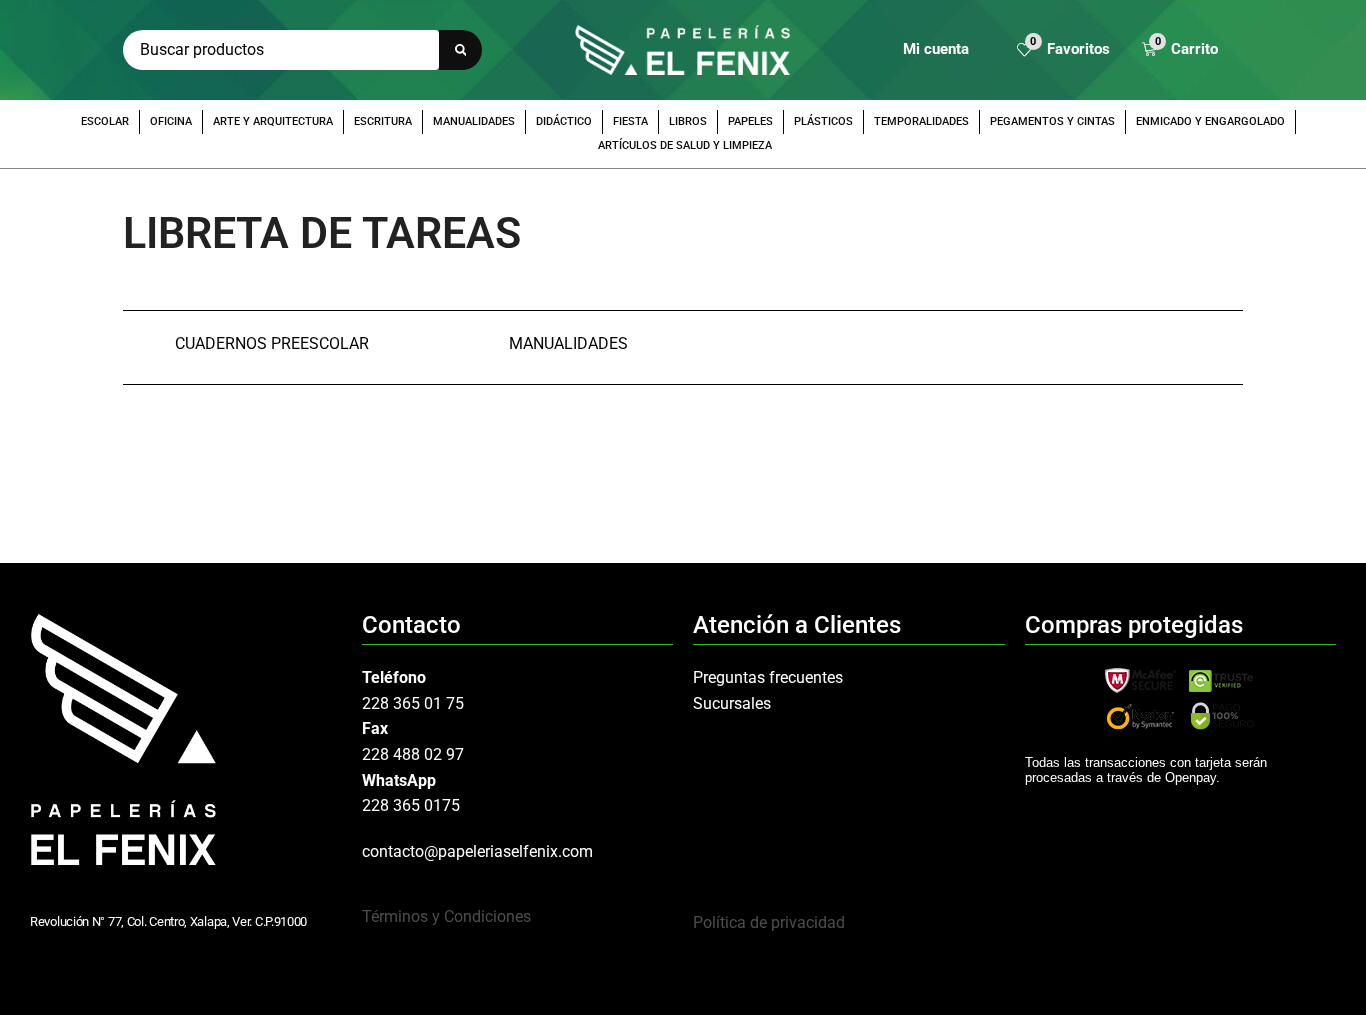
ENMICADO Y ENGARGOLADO (1210, 121)
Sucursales (732, 703)
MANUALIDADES (474, 121)
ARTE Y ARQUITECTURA (273, 121)
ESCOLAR (105, 121)
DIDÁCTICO (564, 121)
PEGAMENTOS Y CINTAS (1052, 121)
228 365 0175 (411, 805)
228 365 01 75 (413, 703)
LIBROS (688, 121)
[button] (1063, 50)
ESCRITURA (383, 121)
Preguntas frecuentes (768, 677)
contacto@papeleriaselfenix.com (477, 851)
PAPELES (750, 121)
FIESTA (630, 121)
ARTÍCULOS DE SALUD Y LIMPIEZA (685, 145)
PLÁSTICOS (823, 121)
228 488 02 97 (413, 754)
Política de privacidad (769, 922)
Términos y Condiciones (446, 916)
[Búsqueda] (460, 50)
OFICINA (171, 121)
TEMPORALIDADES (921, 121)
